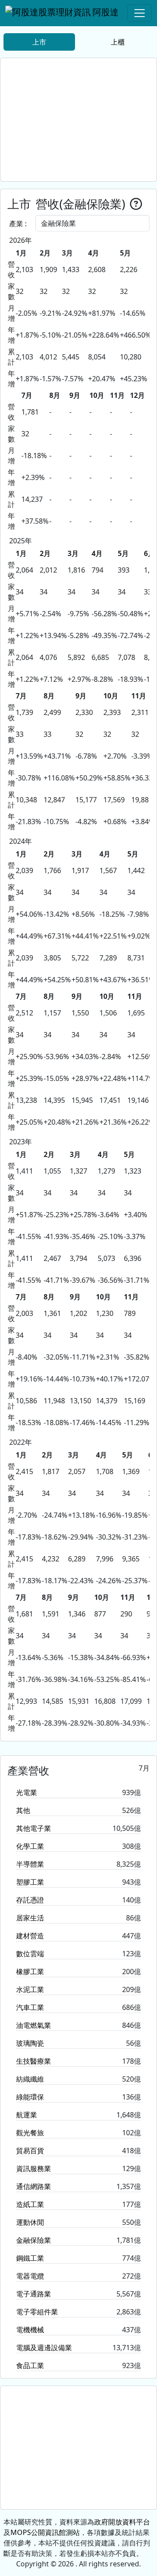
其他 (23, 1810)
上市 (39, 42)
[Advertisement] (78, 120)
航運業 (27, 2115)
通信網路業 (34, 2186)
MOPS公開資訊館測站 (45, 2532)
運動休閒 (30, 2222)
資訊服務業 (34, 2169)
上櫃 (118, 42)
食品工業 (30, 2365)
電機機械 (30, 2330)
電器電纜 (30, 2276)
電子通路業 (34, 2294)
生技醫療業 (34, 2061)
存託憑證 (30, 1900)
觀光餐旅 (30, 2133)
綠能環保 (30, 2097)
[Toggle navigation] (140, 13)
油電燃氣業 (34, 2025)
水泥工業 (30, 1989)
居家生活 (30, 1918)
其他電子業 (34, 1828)
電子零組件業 (37, 2312)
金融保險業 (34, 2240)
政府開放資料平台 (122, 2522)
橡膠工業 (30, 1972)
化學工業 (30, 1846)
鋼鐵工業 (30, 2258)
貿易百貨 (30, 2151)
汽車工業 (30, 2007)
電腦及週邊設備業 (44, 2348)
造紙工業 (30, 2204)
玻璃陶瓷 (30, 2043)
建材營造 (30, 1936)
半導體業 (30, 1864)
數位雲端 (30, 1954)
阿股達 (106, 12)
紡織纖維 (30, 2079)
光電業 (27, 1792)
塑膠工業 (30, 1882)
